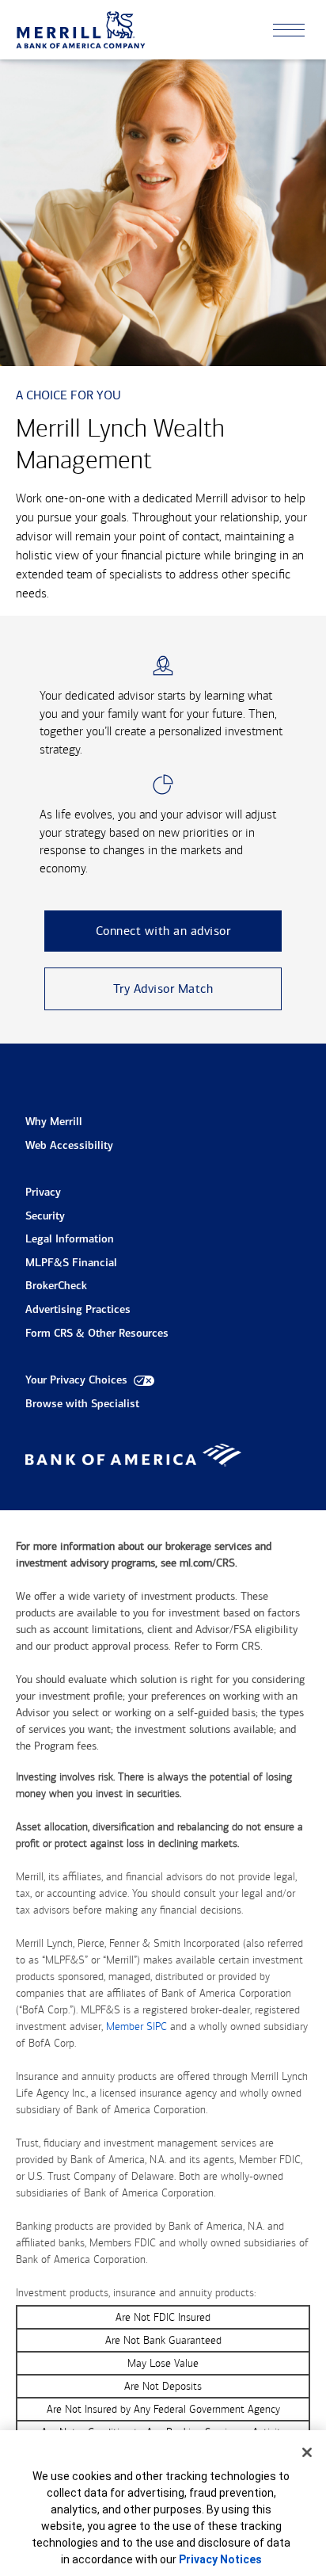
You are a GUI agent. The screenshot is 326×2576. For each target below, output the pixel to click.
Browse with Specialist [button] (82, 1404)
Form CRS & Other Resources (97, 1334)
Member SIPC (136, 2026)
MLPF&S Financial (71, 1263)
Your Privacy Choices (76, 1381)
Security (45, 1217)
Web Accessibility (69, 1146)
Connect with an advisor (163, 931)
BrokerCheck (56, 1286)
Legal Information (70, 1240)
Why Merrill (54, 1122)
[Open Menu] (289, 30)
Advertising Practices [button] (78, 1310)
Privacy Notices (220, 2559)
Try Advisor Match (163, 988)
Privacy (43, 1193)
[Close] (307, 2452)
